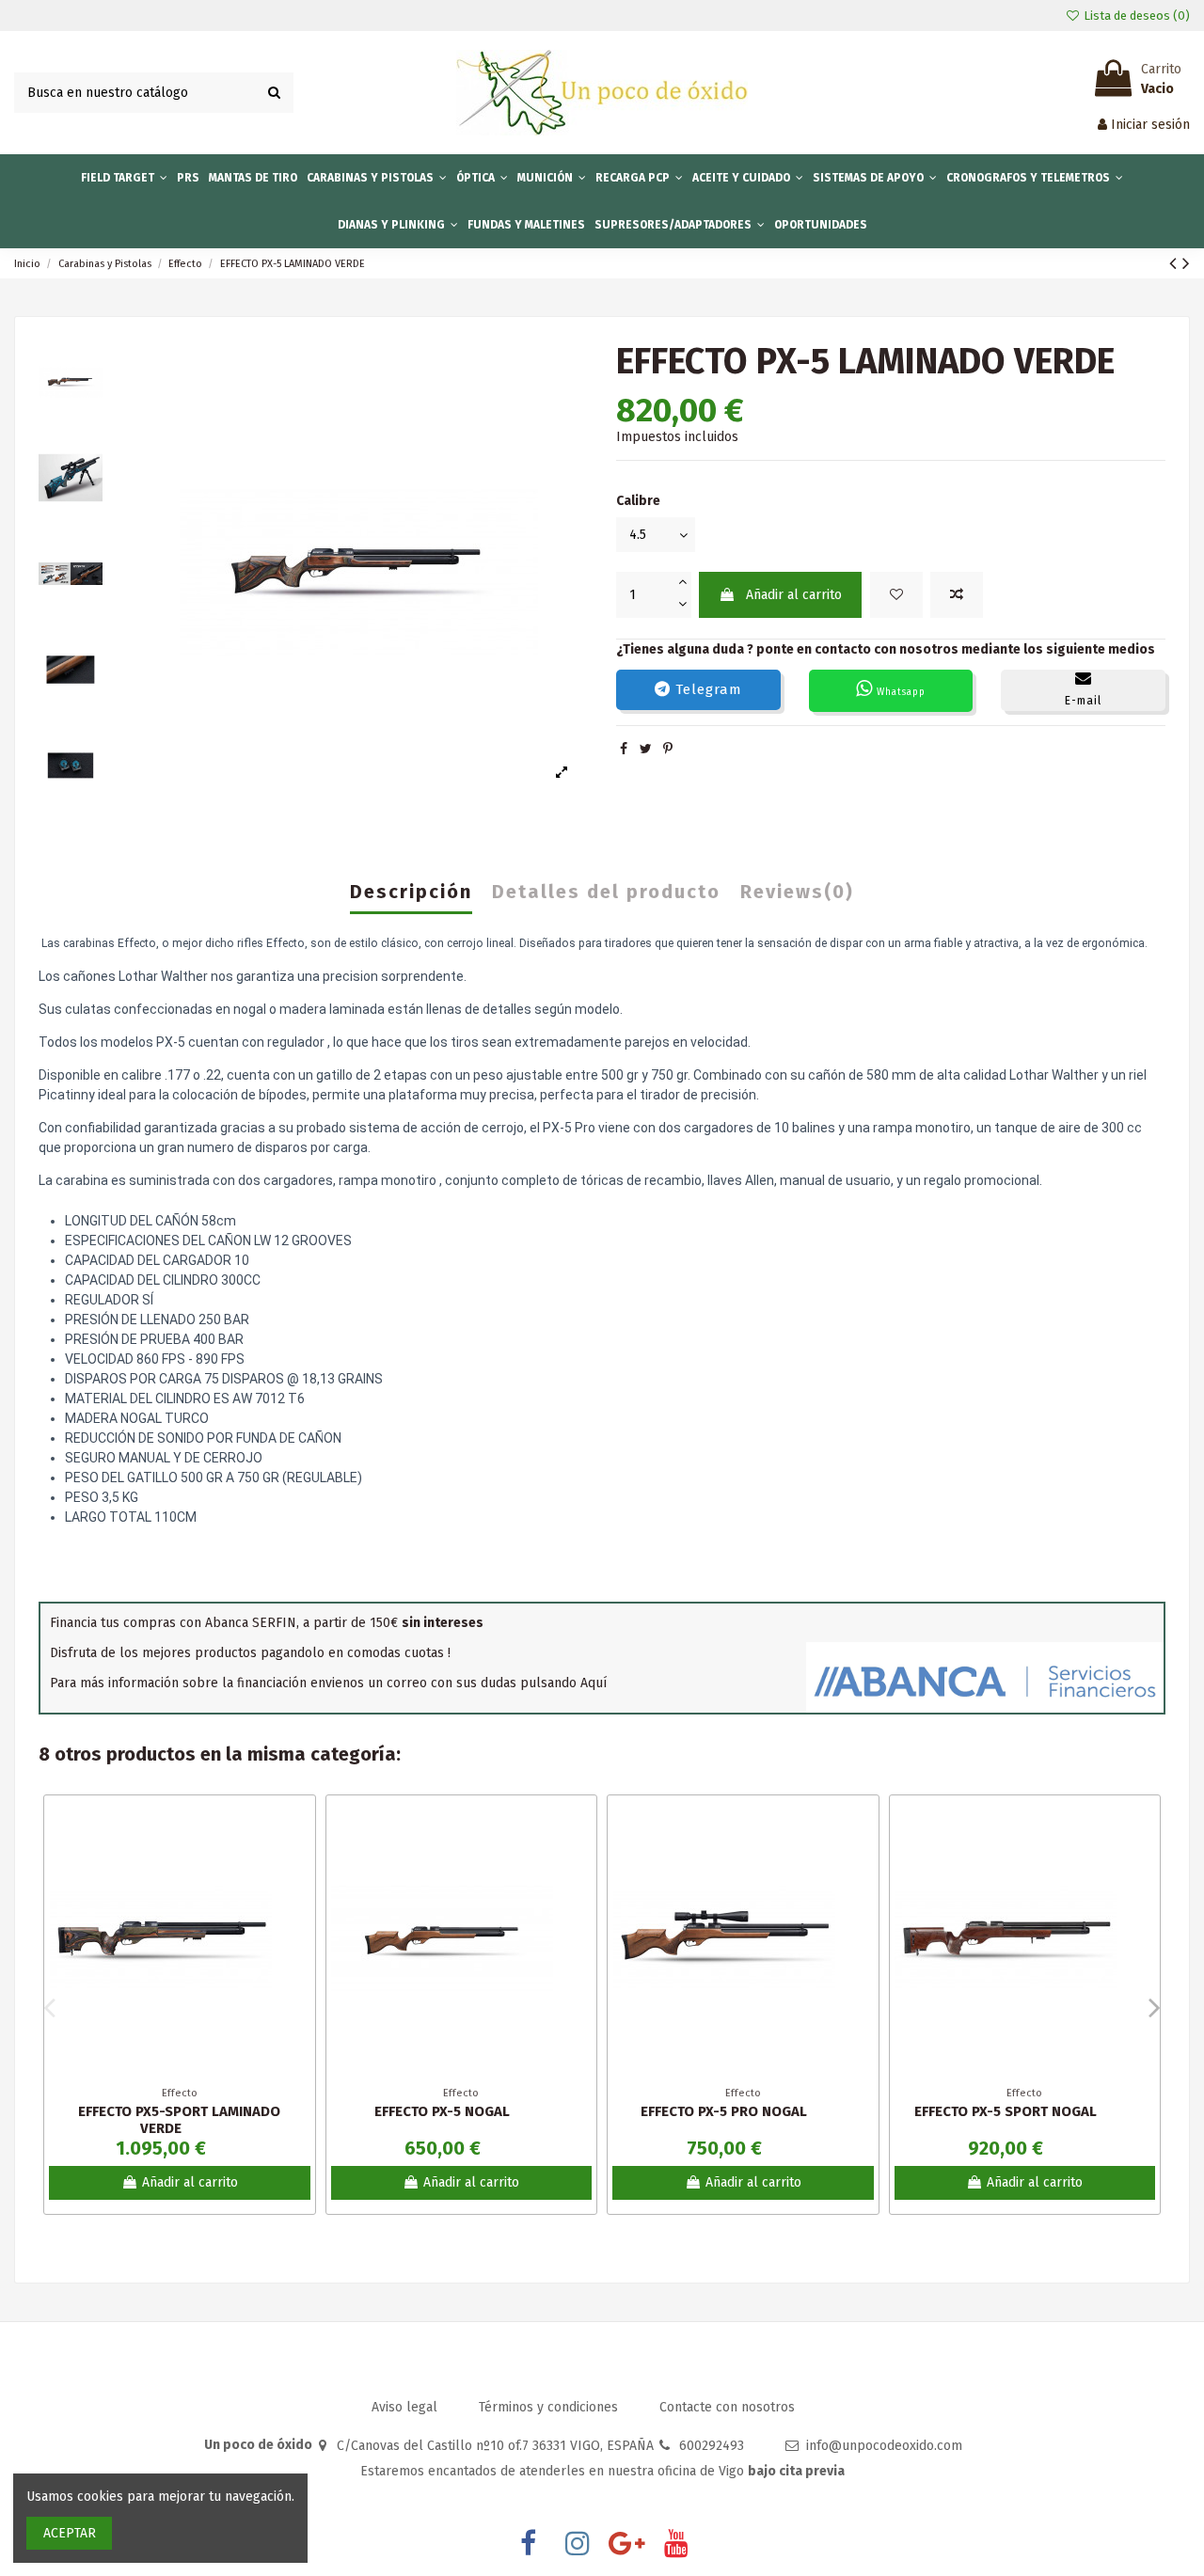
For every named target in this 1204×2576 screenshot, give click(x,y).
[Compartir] (624, 749)
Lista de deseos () (1135, 16)
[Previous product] (1176, 263)
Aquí (594, 1683)
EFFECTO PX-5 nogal (442, 2111)
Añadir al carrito (794, 595)
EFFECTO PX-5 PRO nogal (724, 2111)
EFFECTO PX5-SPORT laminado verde (179, 2120)
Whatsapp (899, 692)
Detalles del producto (606, 893)
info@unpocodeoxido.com (884, 2446)
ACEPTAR (70, 2533)
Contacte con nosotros (727, 2407)
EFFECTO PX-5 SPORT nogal (1006, 2111)
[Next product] (1186, 263)
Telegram (706, 689)
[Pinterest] (668, 749)
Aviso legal (406, 2407)
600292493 (712, 2446)
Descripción (411, 893)
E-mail (1083, 701)
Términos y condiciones (550, 2407)
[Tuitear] (646, 749)
